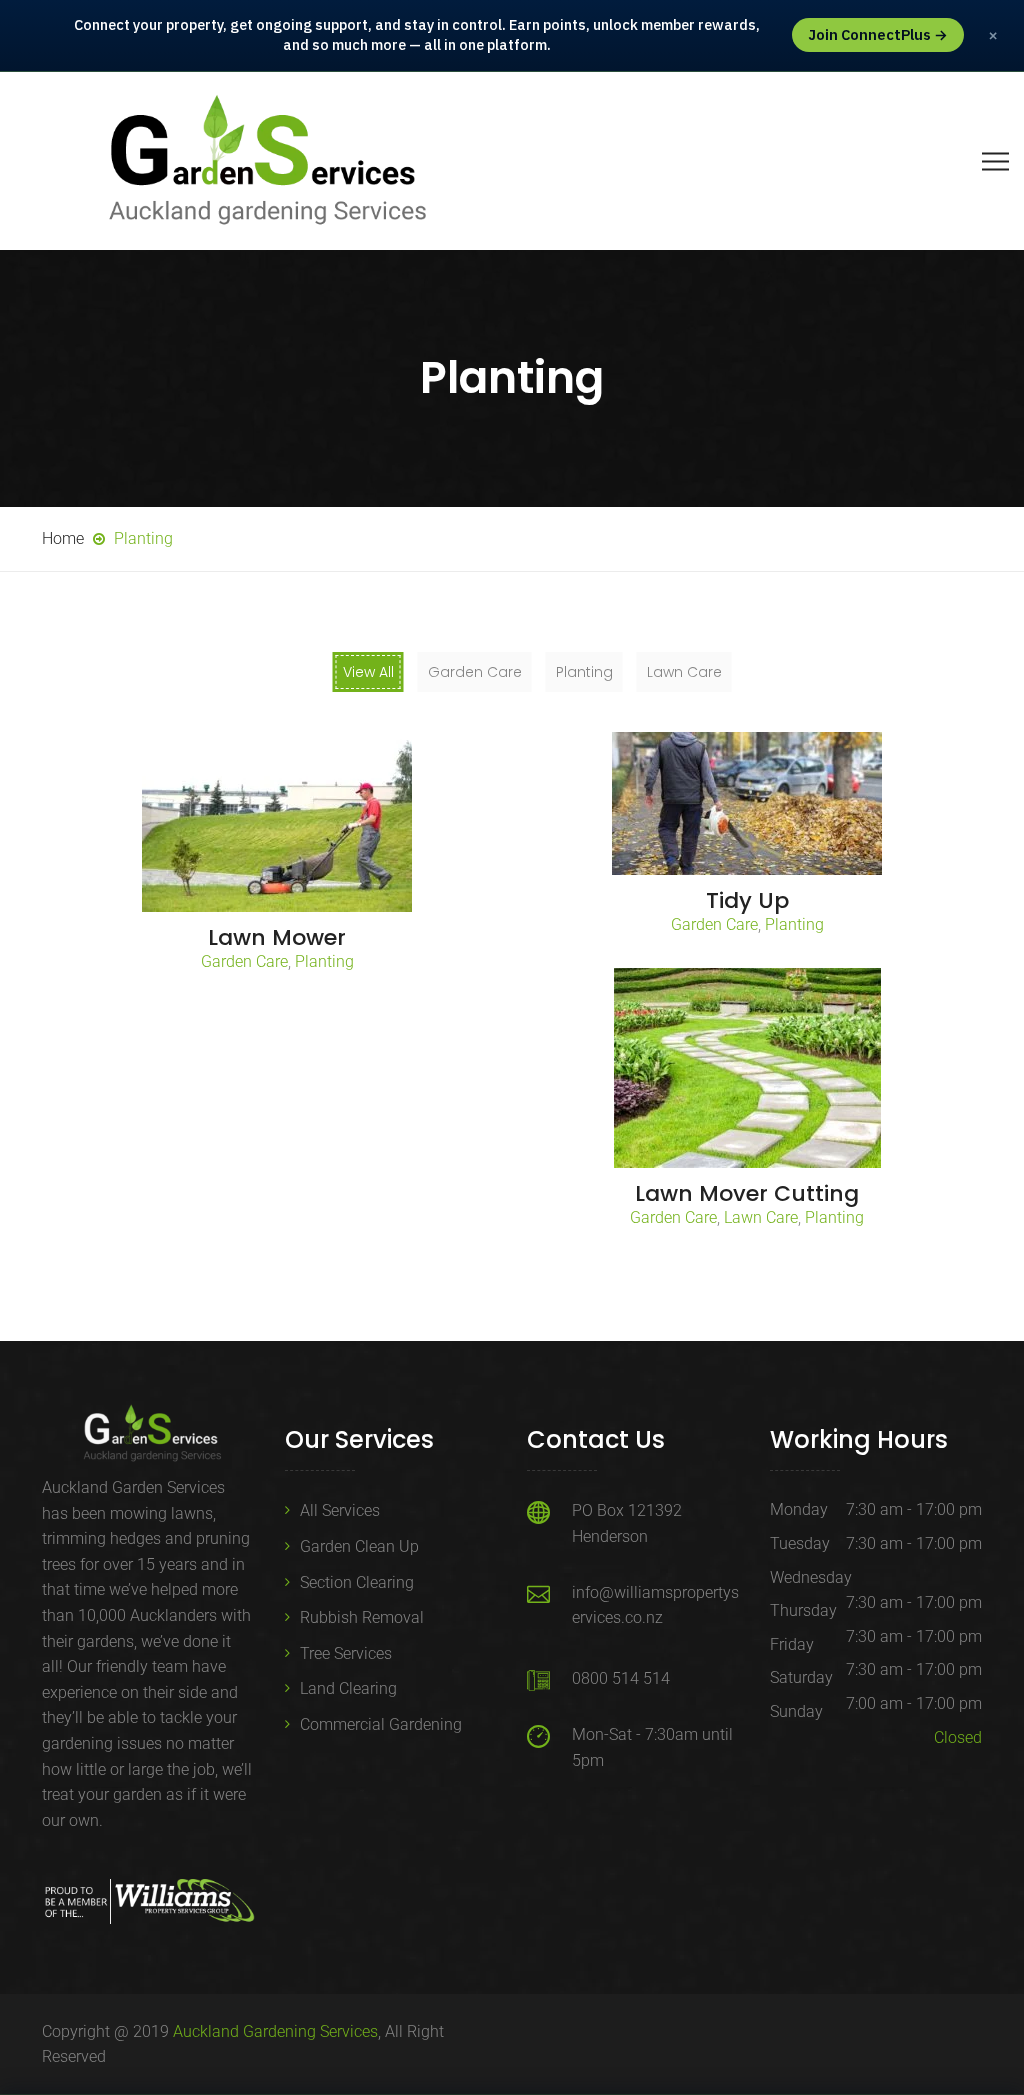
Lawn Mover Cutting (747, 1193)
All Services (340, 1510)
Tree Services (346, 1653)
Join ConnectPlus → (878, 34)
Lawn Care (761, 1217)
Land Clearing (348, 1688)
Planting (324, 961)
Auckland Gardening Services (275, 2031)
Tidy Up (747, 900)
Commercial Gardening (381, 1724)
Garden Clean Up (359, 1546)
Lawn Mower (277, 937)
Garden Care (244, 961)
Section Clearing (357, 1582)
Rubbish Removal (362, 1617)
